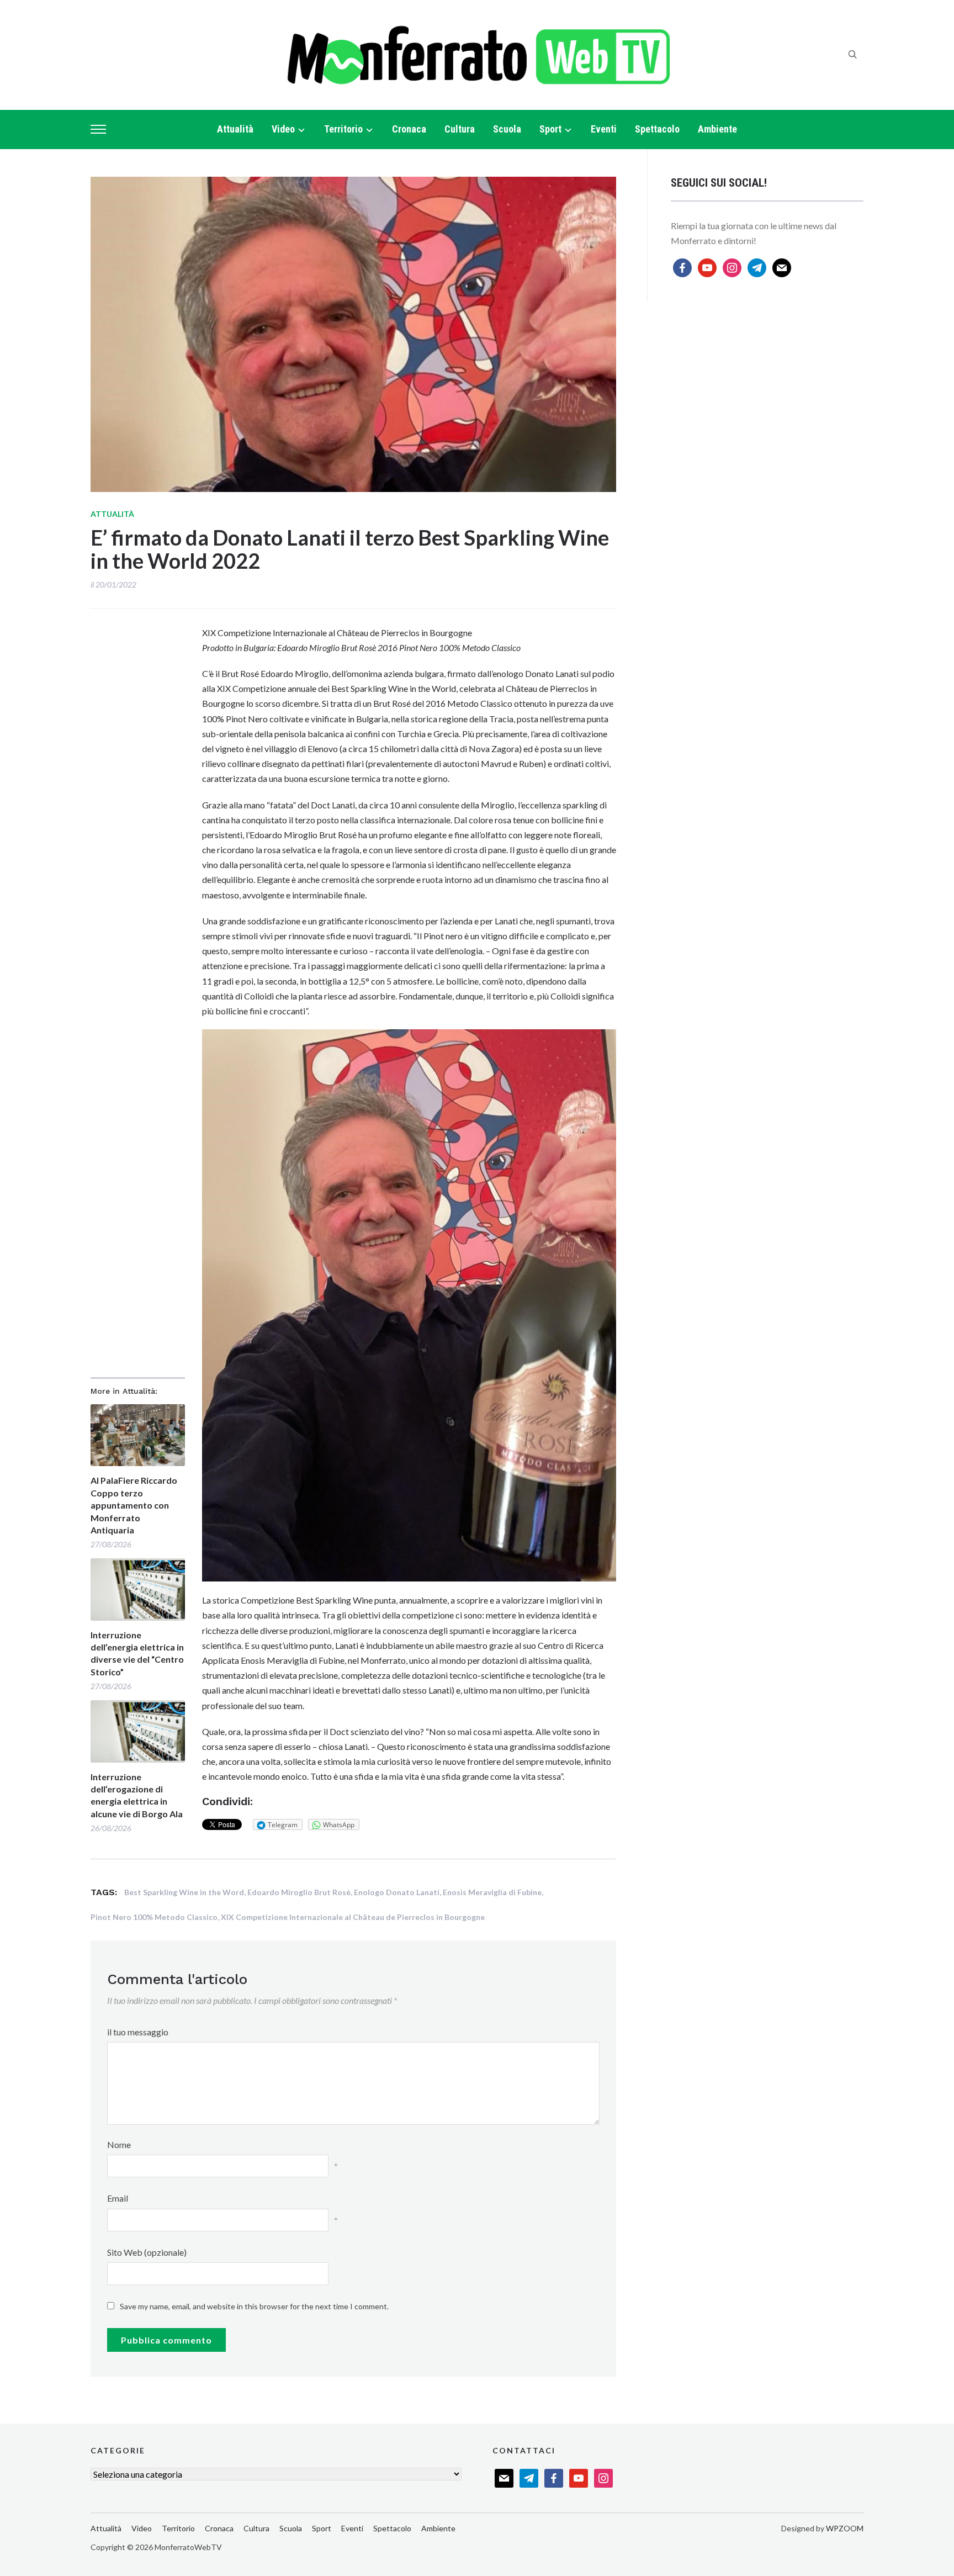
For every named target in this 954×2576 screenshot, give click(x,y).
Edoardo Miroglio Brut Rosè (299, 1892)
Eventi (604, 129)
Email (118, 2198)
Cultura (460, 129)
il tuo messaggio (138, 2032)
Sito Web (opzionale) (147, 2252)
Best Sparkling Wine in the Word (184, 1892)
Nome (119, 2144)
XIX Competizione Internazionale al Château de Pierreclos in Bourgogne (353, 1917)
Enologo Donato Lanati (397, 1892)
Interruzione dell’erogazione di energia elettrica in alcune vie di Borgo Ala (137, 1795)
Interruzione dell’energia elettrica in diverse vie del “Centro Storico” (137, 1653)
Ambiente (717, 129)
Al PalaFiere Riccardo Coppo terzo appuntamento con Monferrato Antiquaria (134, 1505)
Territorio (343, 129)
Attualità (235, 129)
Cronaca (409, 129)
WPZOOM (845, 2528)
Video (283, 129)
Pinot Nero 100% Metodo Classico (154, 1917)
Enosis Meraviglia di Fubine (492, 1892)
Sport (550, 129)
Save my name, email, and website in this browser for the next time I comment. (254, 2306)
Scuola (507, 129)
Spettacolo (657, 129)
